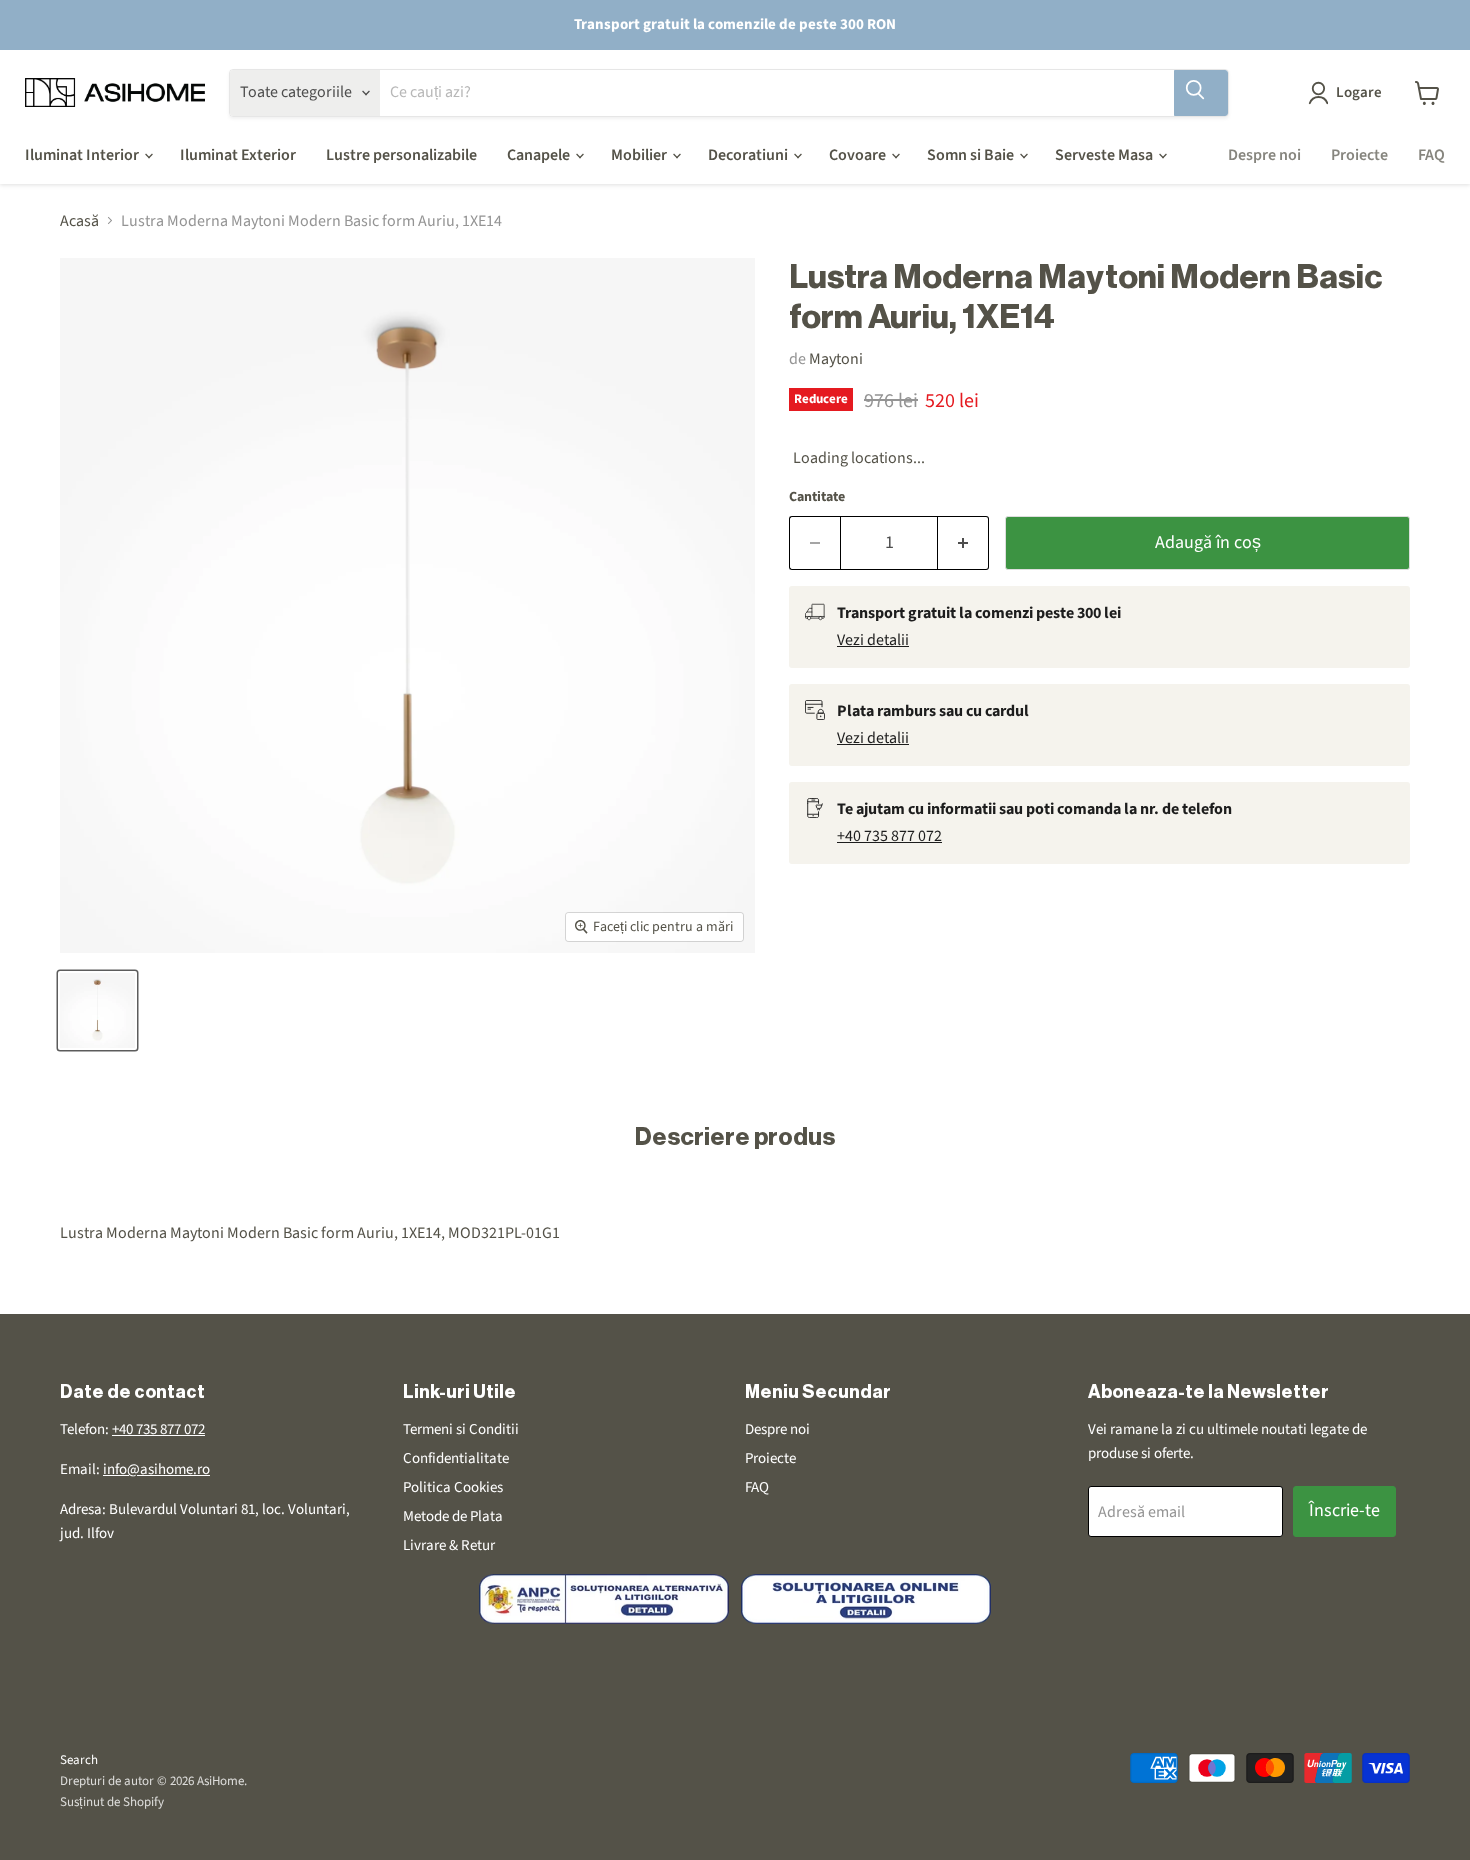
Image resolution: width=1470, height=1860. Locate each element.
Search (79, 1760)
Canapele (540, 155)
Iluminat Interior (83, 155)
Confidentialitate (456, 1458)
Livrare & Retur (449, 1545)
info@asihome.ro (156, 1469)
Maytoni (836, 359)
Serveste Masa (1105, 155)
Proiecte (1359, 155)
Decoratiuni (749, 155)
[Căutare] (1201, 93)
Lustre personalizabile (401, 155)
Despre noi (1264, 155)
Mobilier (640, 155)
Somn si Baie (972, 155)
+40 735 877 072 (889, 836)
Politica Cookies (453, 1487)
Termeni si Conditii (461, 1429)
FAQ (1431, 155)
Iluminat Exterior (238, 155)
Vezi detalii (873, 640)
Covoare (859, 155)
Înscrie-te (1344, 1510)
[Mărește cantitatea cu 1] (963, 543)
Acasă (79, 221)
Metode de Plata (453, 1516)
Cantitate (817, 497)
